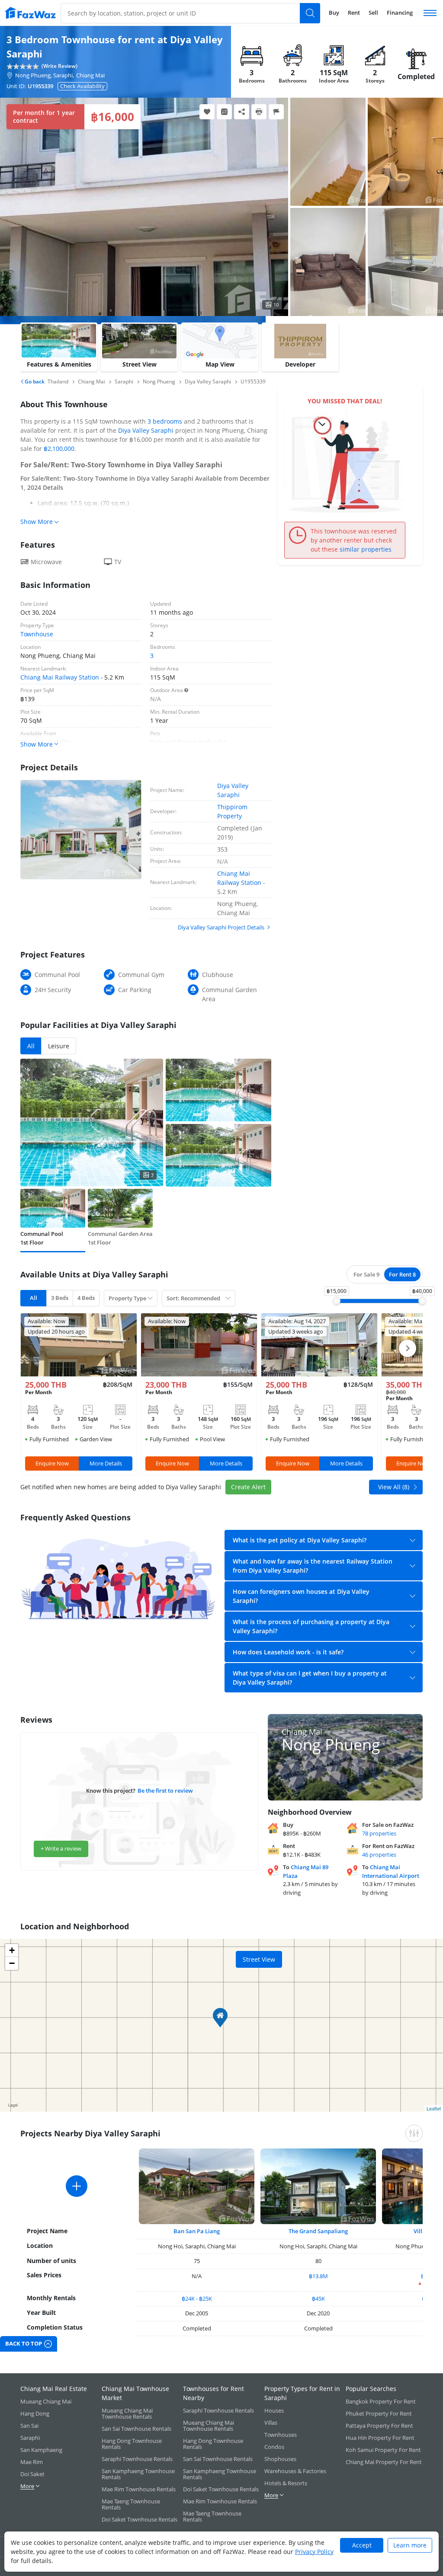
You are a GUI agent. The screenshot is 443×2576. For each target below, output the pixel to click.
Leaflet (434, 2108)
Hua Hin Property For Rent (380, 2438)
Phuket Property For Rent (379, 2413)
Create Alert (248, 1487)
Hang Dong (35, 2413)
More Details (106, 1463)
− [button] (12, 1963)
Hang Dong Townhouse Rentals (132, 2444)
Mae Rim (32, 2462)
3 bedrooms (165, 421)
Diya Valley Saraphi (146, 430)
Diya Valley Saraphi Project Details (221, 927)
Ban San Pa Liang (197, 2231)
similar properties (366, 549)
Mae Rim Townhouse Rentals (139, 2489)
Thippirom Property (232, 811)
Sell (373, 13)
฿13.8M (318, 2276)
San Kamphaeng (41, 2450)
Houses (274, 2410)
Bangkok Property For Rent (381, 2401)
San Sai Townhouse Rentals (136, 2429)
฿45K (318, 2298)
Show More (37, 522)
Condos (274, 2447)
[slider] (337, 1301)
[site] (30, 13)
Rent (354, 13)
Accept (362, 2545)
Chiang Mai (90, 75)
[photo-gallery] (328, 152)
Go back (34, 381)
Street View (259, 1959)
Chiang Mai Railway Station (60, 677)
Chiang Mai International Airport (391, 1871)
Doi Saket (32, 2474)
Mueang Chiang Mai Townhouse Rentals (127, 2413)
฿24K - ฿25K (197, 2298)
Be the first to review (165, 1791)
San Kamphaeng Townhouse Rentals (138, 2474)
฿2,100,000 (59, 448)
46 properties (379, 1855)
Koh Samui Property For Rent (383, 2450)
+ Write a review (61, 1848)
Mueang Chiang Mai (46, 2401)
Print (259, 112)
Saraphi (30, 2438)
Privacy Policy (314, 2552)
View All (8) (394, 1487)
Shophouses (280, 2459)
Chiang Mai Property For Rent (384, 2462)
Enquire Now (52, 1463)
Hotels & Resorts (286, 2483)
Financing (400, 13)
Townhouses (281, 2435)
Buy (334, 13)
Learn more (410, 2545)
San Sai (29, 2426)
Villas (271, 2423)
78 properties (379, 1833)
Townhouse (37, 634)
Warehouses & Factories (295, 2471)
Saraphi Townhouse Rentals (137, 2459)
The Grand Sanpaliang (318, 2231)
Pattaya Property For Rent (379, 2426)
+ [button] (12, 1950)
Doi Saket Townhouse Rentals (140, 2519)
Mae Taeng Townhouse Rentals (131, 2504)
